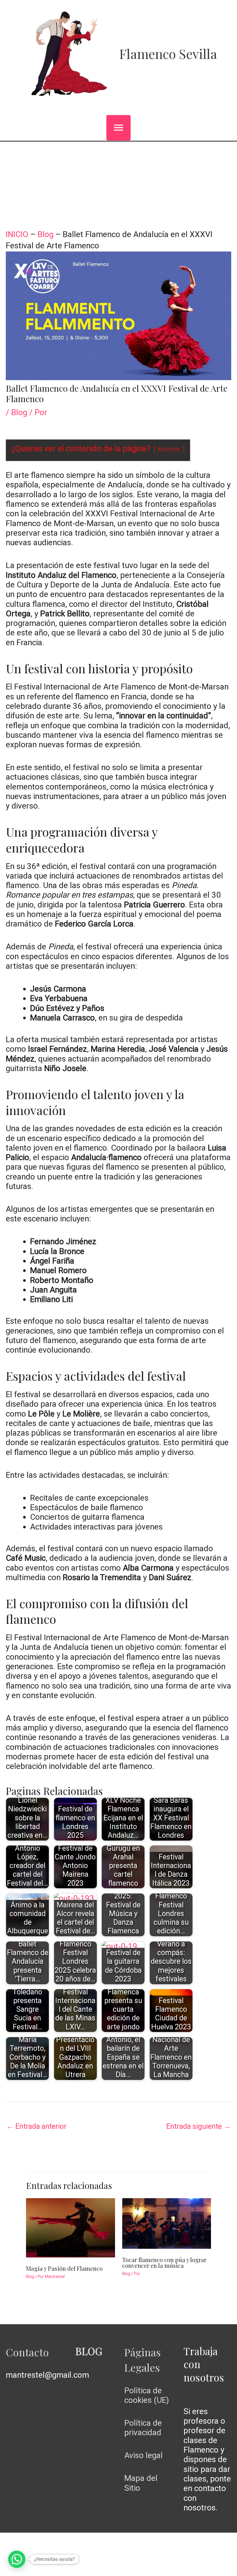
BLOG (89, 2351)
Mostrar (169, 449)
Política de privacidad (143, 2428)
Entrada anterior (36, 2126)
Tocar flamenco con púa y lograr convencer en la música (164, 2262)
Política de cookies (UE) (147, 2395)
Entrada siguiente (198, 2126)
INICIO (17, 234)
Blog (46, 234)
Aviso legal (144, 2455)
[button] (17, 2559)
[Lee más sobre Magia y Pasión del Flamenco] (71, 2227)
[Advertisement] (118, 185)
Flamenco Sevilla (168, 53)
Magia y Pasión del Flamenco (64, 2268)
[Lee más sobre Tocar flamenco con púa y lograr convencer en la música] (167, 2223)
